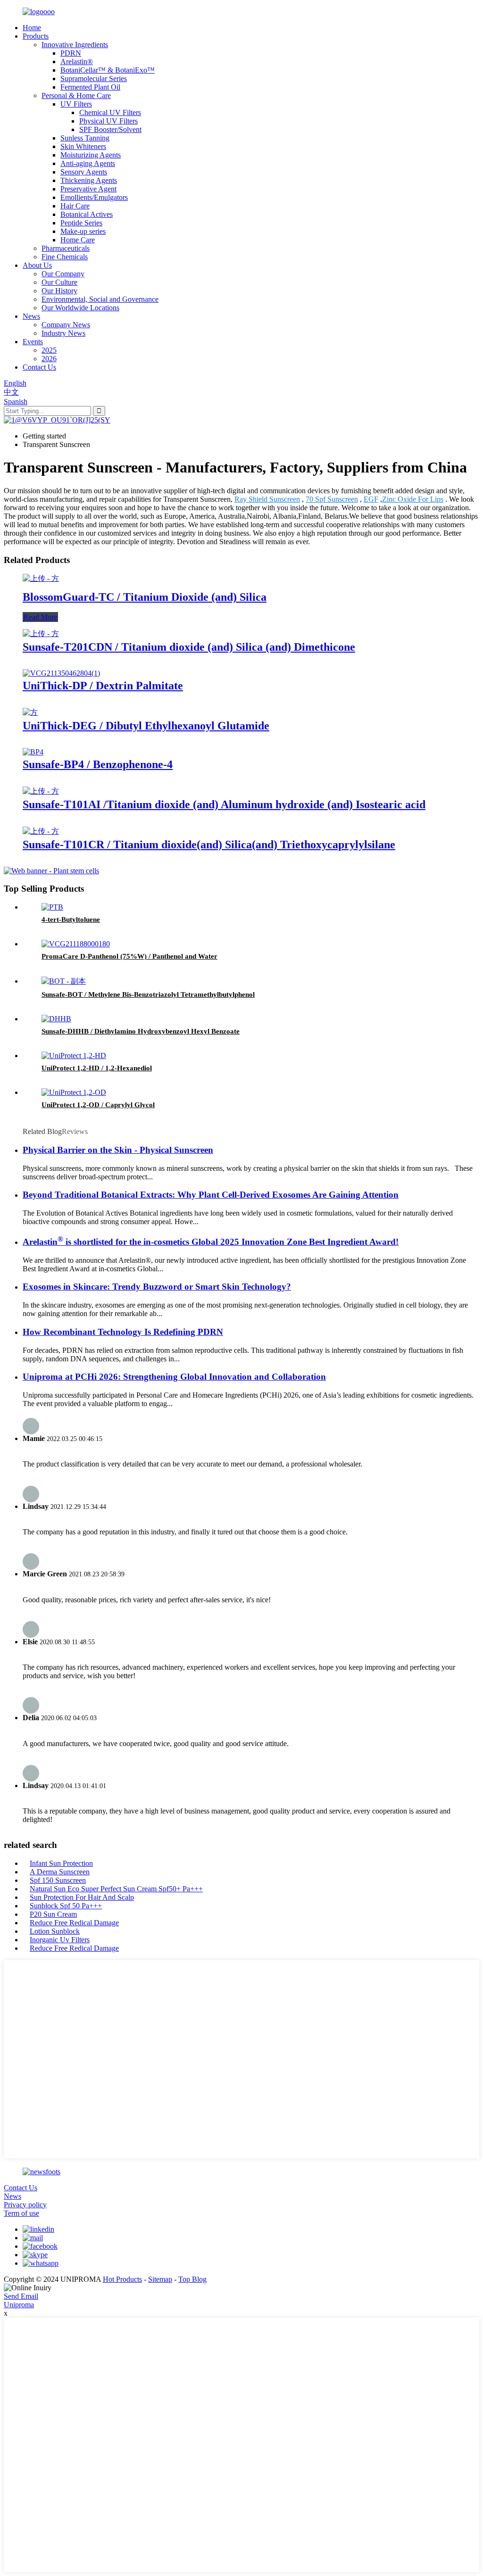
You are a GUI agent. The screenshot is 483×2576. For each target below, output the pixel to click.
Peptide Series (81, 223)
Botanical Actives (87, 214)
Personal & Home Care (76, 95)
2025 (49, 350)
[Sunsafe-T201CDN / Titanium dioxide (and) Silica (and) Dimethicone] (41, 634)
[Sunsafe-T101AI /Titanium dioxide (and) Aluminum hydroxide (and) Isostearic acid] (41, 791)
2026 (49, 359)
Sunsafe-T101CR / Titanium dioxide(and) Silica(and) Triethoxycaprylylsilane (209, 845)
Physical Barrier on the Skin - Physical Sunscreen (118, 1150)
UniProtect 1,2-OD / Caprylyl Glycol (98, 1105)
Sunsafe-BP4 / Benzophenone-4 (98, 764)
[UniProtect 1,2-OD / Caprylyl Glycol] (74, 1092)
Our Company (63, 274)
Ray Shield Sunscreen (267, 499)
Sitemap (160, 2279)
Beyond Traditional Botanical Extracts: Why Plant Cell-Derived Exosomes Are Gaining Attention (211, 1195)
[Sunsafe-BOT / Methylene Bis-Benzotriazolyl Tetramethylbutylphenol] (64, 981)
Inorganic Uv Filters (60, 1940)
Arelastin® (77, 62)
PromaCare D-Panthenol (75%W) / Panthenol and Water (129, 956)
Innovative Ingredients (75, 45)
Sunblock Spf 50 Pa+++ (66, 1906)
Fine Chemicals (65, 257)
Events (33, 342)
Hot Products (122, 2279)
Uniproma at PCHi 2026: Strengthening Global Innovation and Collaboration (174, 1377)
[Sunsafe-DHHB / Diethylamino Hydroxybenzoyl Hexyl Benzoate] (56, 1019)
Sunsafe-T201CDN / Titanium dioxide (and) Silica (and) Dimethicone (189, 647)
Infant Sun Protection (61, 1863)
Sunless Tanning (85, 138)
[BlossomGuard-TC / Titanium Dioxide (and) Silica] (41, 578)
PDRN (71, 53)
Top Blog (192, 2279)
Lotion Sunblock (55, 1931)
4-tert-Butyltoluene (71, 919)
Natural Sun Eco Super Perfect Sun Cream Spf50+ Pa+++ (116, 1889)
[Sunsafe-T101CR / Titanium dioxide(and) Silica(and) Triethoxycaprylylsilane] (41, 831)
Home (32, 28)
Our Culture (59, 282)
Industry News (63, 333)
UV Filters (76, 104)
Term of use (21, 2213)
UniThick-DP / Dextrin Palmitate (103, 686)
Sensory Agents (84, 172)
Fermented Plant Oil (90, 87)
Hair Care (75, 206)
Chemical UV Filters (110, 112)
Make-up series (83, 231)
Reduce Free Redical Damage (74, 1923)
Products (36, 36)
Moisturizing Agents (91, 155)
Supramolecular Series (94, 79)
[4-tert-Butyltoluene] (52, 907)
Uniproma (19, 2305)
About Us (37, 265)
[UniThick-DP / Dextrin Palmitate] (61, 673)
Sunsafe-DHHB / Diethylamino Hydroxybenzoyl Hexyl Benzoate (141, 1031)
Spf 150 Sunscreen (58, 1880)
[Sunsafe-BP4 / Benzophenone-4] (33, 752)
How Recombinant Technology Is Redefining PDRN (123, 1332)
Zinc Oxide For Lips (413, 499)
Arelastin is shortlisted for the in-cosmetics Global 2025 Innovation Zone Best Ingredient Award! (211, 1242)
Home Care (78, 240)
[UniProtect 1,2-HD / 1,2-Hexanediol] (74, 1056)
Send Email (21, 2296)
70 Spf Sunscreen (332, 499)
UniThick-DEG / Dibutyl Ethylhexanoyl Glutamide (146, 726)
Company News (66, 325)
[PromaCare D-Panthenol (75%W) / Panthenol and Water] (76, 944)
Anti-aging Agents (88, 163)
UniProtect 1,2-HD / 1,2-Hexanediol (97, 1068)
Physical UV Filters (108, 121)
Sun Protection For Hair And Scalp (82, 1897)
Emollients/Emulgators (94, 197)
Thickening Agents (89, 180)
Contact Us (39, 367)
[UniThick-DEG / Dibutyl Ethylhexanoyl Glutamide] (30, 712)
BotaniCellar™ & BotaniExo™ (108, 70)
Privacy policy (25, 2205)
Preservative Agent (88, 189)
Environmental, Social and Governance (100, 299)
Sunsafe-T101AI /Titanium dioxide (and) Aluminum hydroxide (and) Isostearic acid (224, 804)
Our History (59, 291)
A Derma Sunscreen (60, 1872)
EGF (371, 499)
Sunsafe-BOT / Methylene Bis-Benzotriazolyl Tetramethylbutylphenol (148, 994)
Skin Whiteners (83, 146)
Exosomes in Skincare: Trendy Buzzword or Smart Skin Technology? (157, 1287)
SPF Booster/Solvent (110, 129)
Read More (40, 617)
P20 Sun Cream (53, 1914)
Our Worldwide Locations (80, 308)
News (31, 316)
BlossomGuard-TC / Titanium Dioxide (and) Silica (145, 597)
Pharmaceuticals (66, 248)
